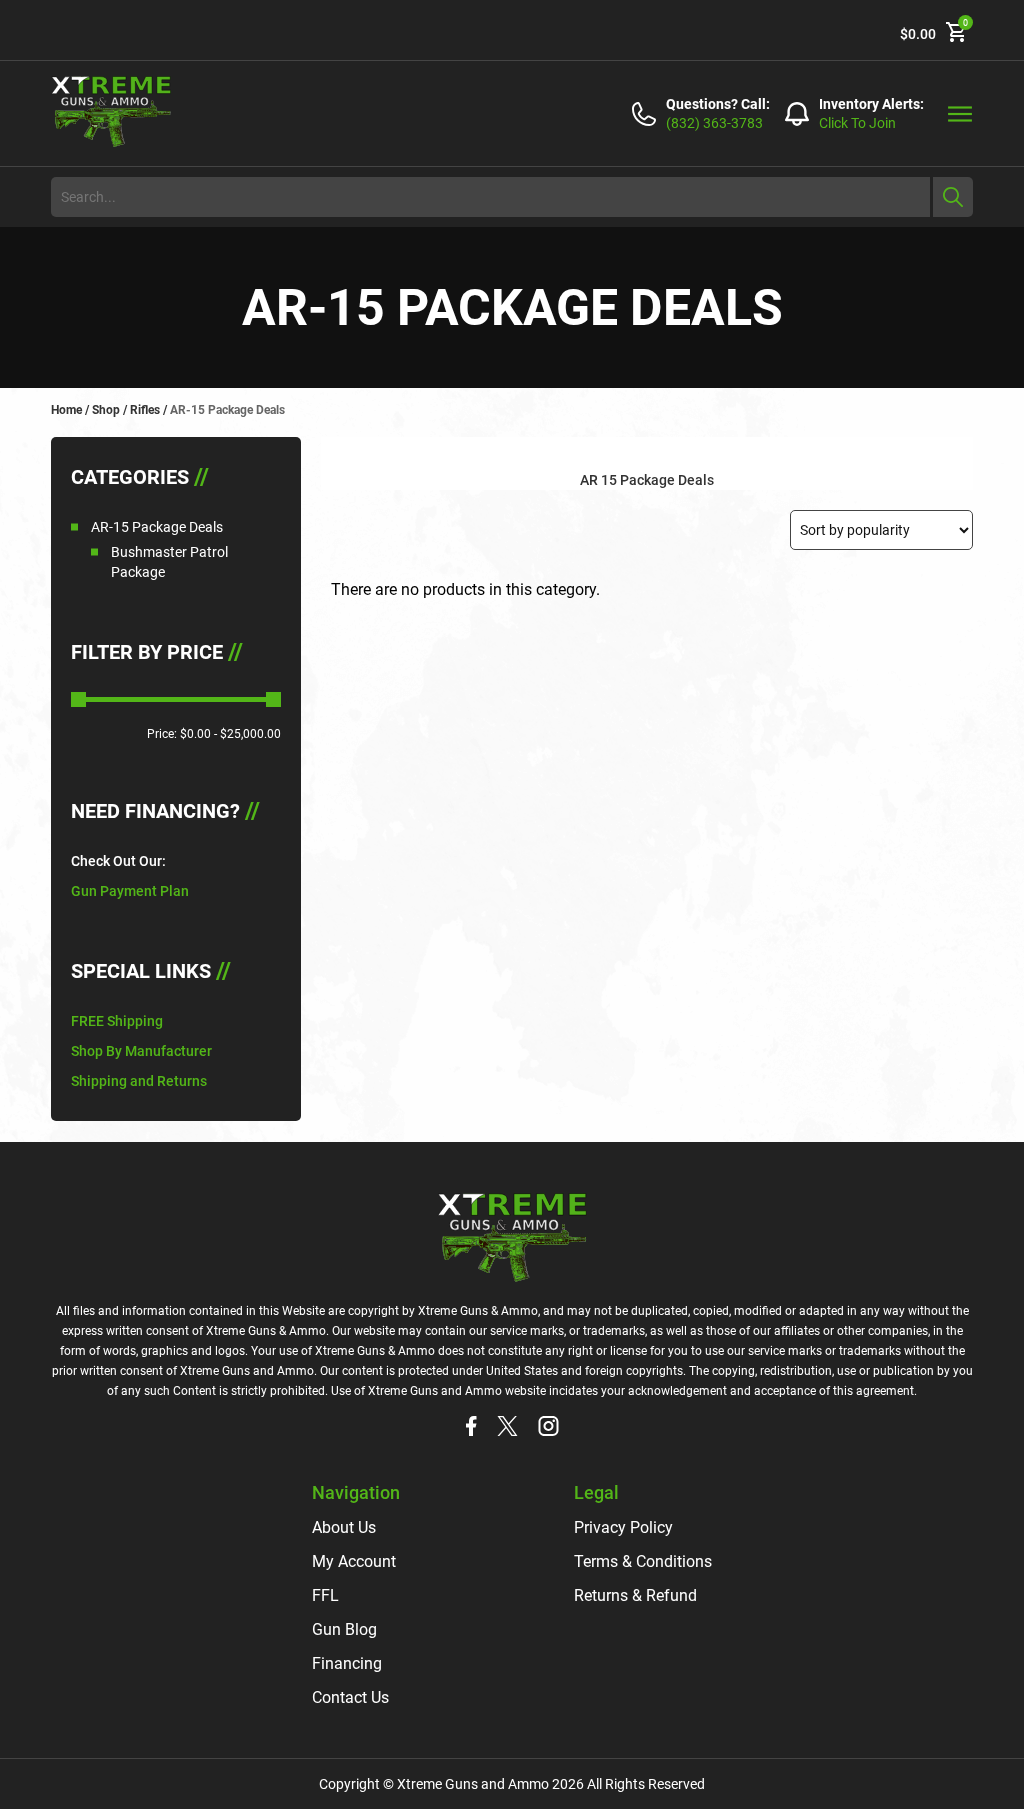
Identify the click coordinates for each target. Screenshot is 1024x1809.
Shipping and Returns (139, 1081)
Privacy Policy (623, 1527)
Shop (106, 410)
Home (66, 410)
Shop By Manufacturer (141, 1051)
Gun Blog (344, 1629)
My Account (354, 1561)
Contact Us (350, 1697)
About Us (344, 1527)
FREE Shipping (117, 1021)
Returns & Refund (635, 1595)
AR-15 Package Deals (157, 527)
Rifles (145, 410)
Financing (347, 1663)
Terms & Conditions (643, 1561)
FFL (325, 1595)
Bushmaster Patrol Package (169, 562)
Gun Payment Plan (130, 891)
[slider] (78, 699)
